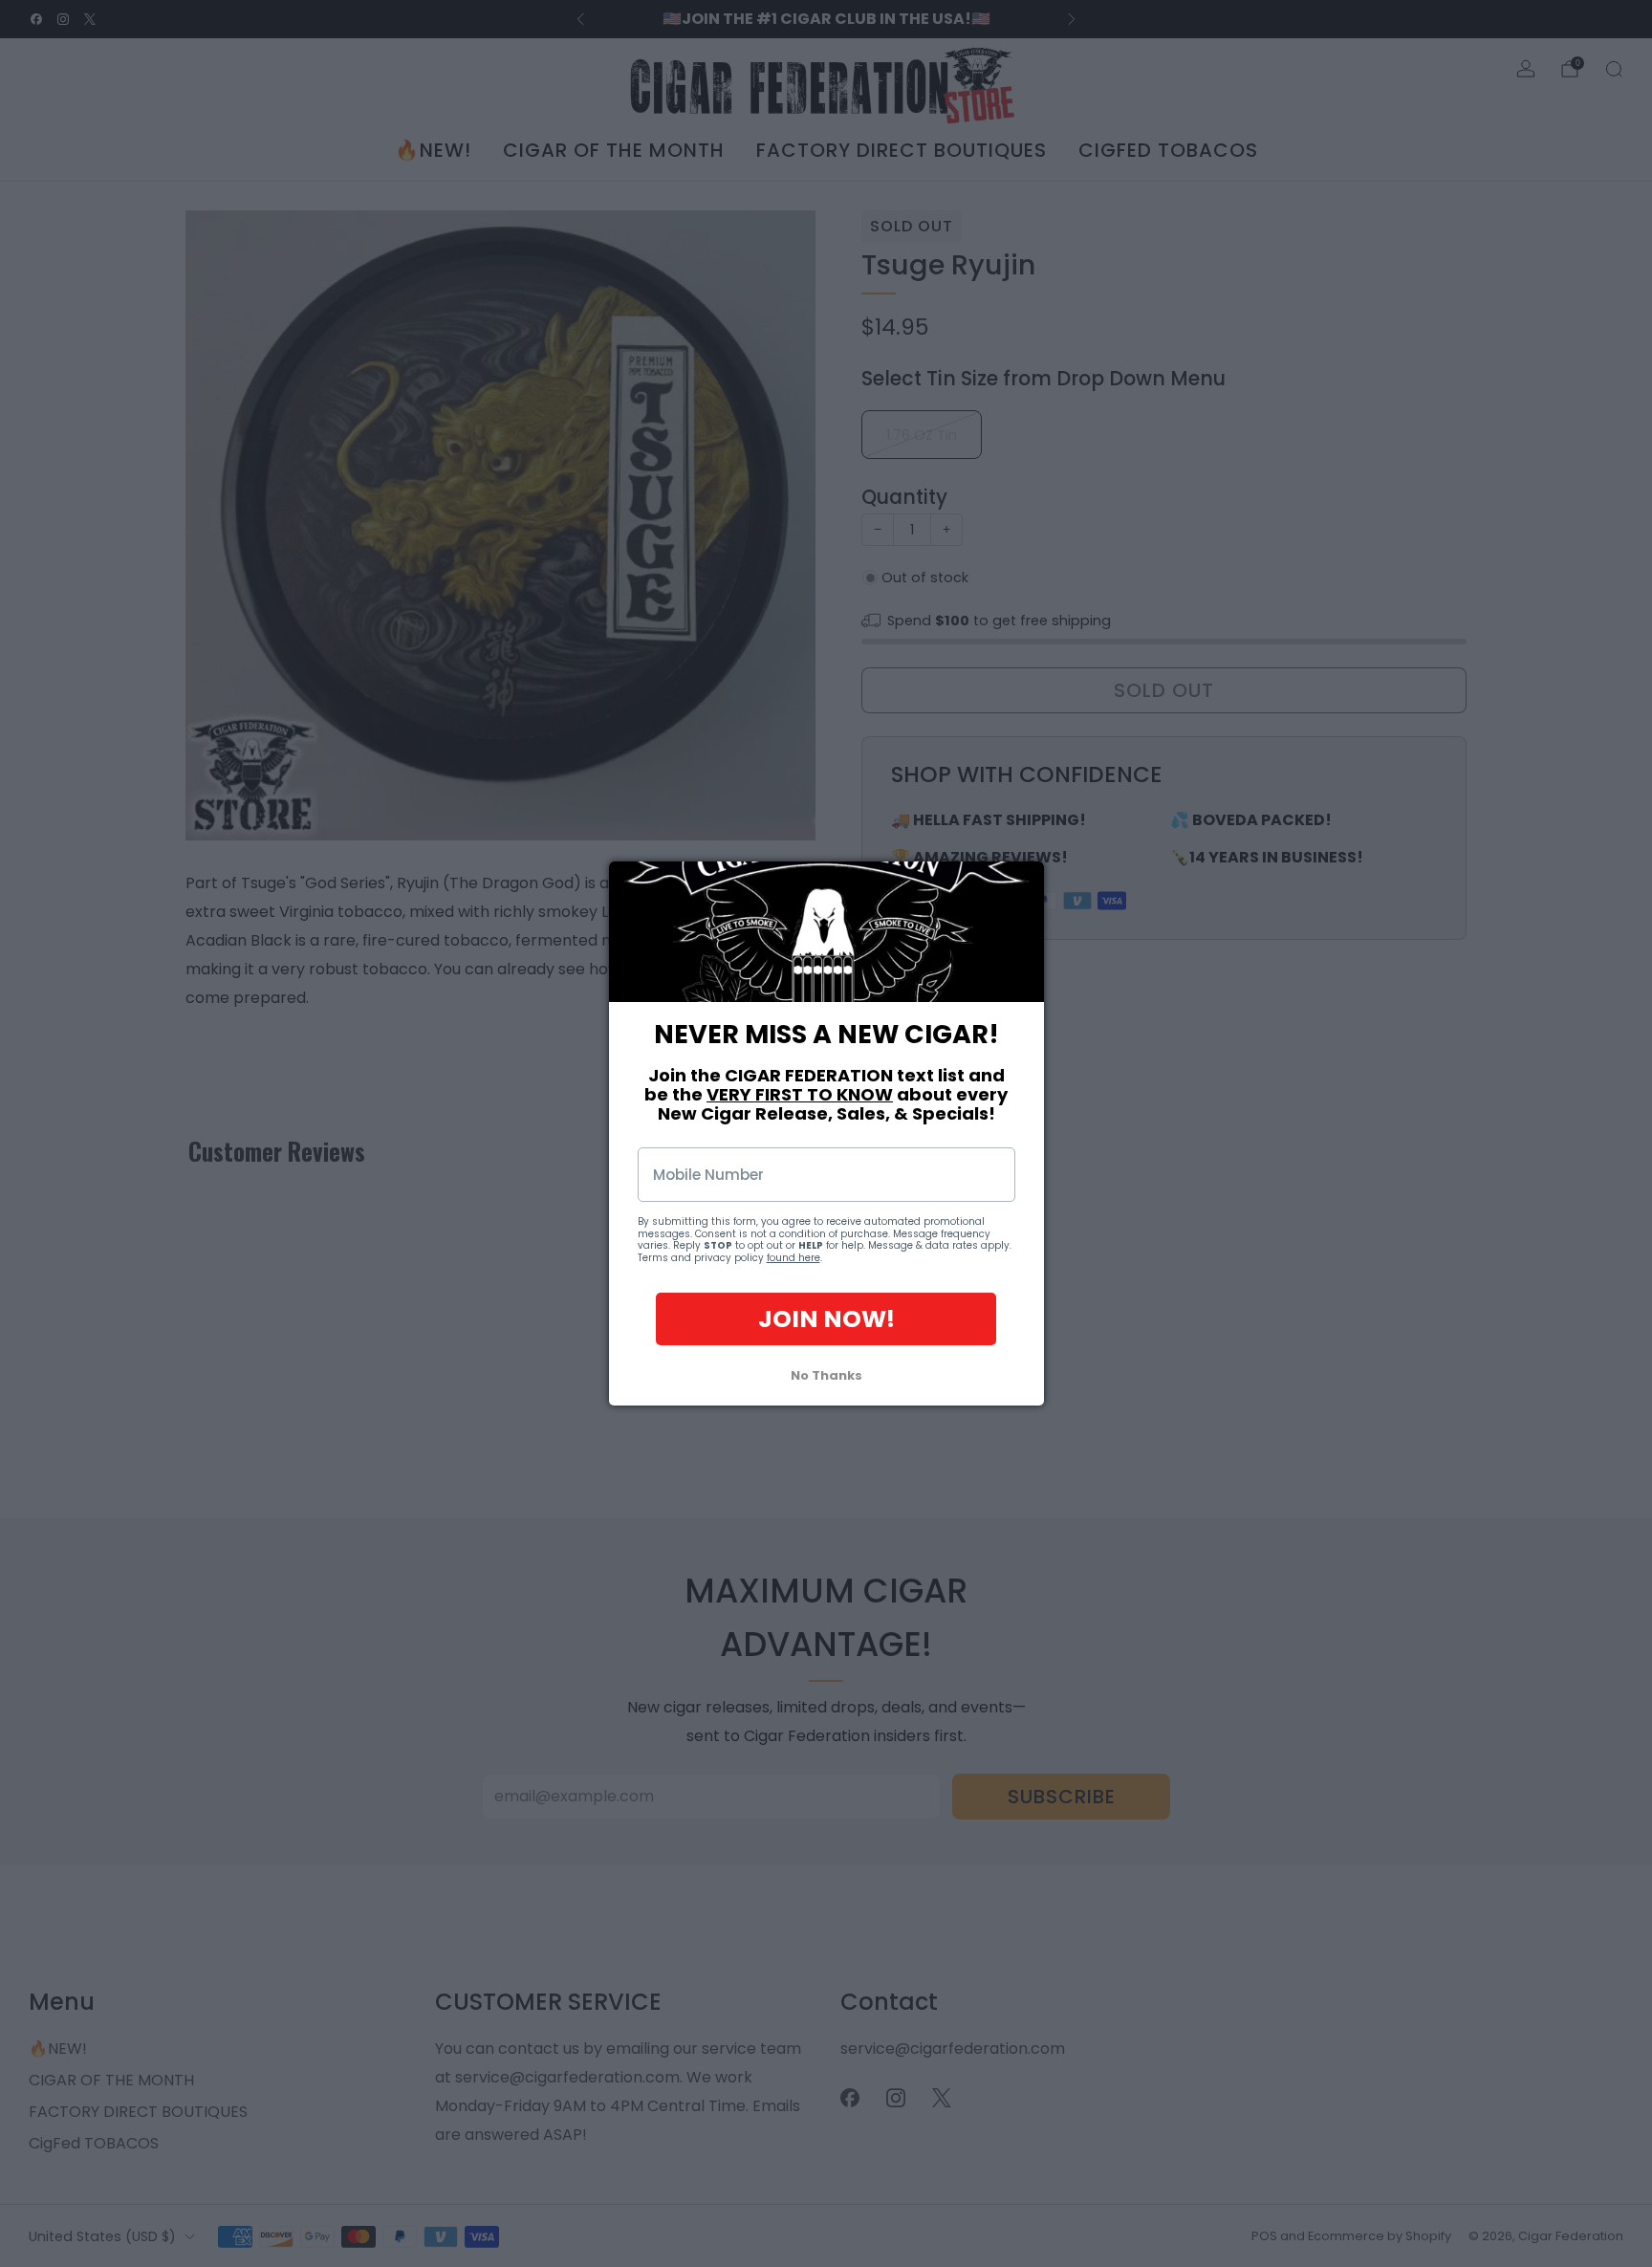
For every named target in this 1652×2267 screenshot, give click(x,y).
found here (793, 1258)
